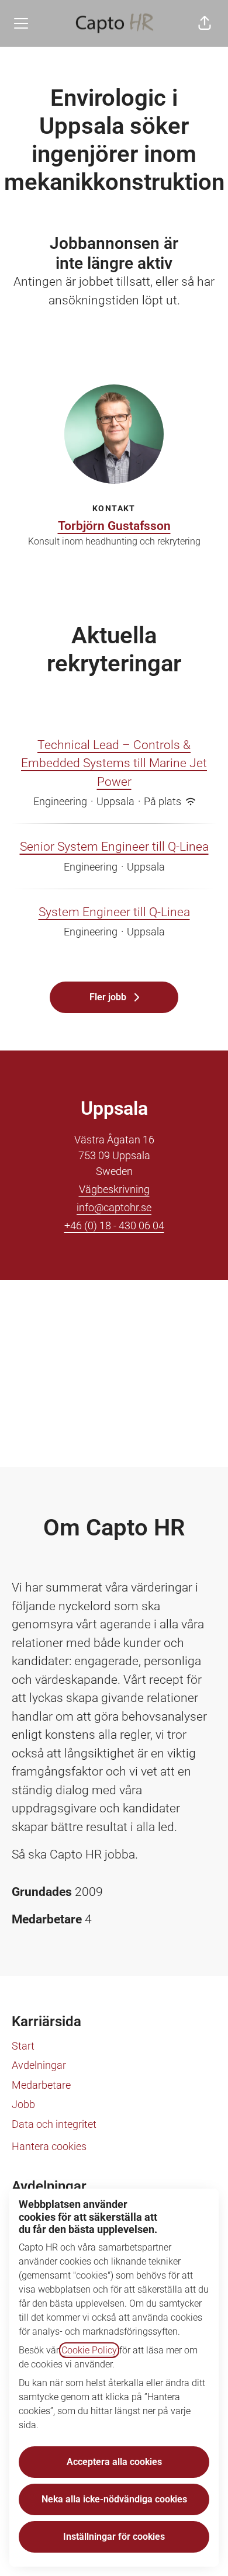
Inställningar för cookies (114, 2537)
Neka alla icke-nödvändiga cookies (114, 2499)
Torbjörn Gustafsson (114, 526)
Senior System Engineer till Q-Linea (114, 847)
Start (23, 2046)
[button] (205, 23)
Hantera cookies (49, 2146)
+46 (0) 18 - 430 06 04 (114, 1225)
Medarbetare (41, 2085)
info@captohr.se (114, 1207)
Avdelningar (39, 2065)
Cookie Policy (89, 2350)
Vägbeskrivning (114, 1189)
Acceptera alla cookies (114, 2462)
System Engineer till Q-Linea (114, 912)
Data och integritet (54, 2124)
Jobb (23, 2104)
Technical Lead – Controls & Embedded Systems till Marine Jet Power (114, 763)
